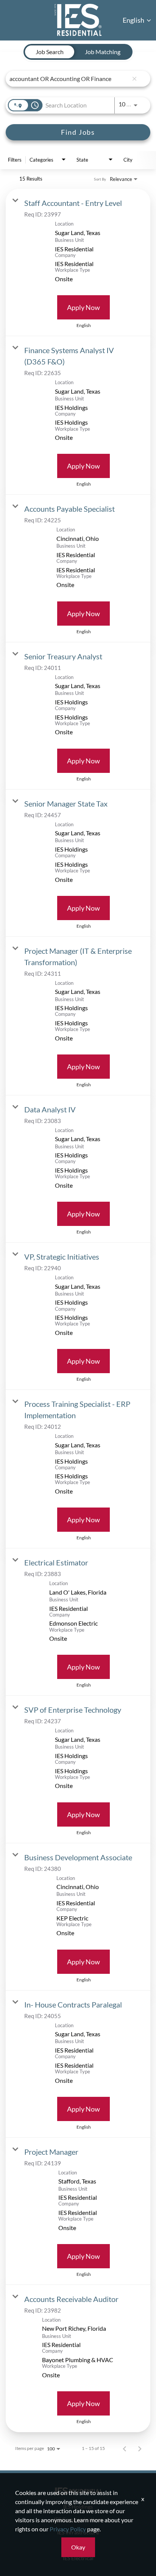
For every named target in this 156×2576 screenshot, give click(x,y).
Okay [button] (78, 2547)
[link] (78, 262)
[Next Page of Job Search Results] (140, 2448)
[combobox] (69, 79)
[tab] (50, 52)
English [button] (134, 20)
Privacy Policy (68, 2529)
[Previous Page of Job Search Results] (125, 2448)
